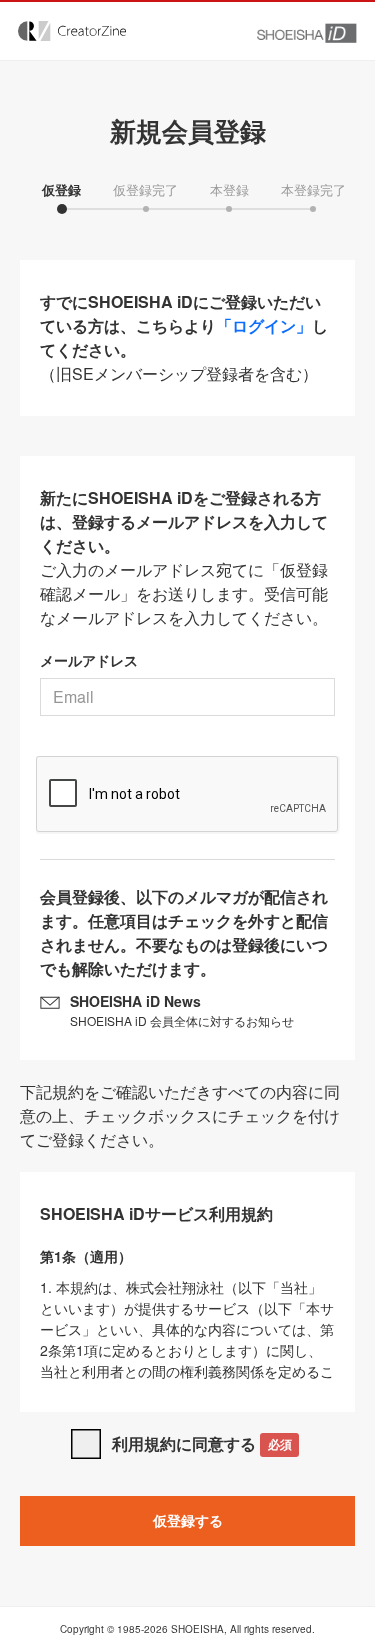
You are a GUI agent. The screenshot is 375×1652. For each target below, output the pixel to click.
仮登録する (188, 1520)
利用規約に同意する (201, 1443)
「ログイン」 (264, 325)
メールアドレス (89, 660)
